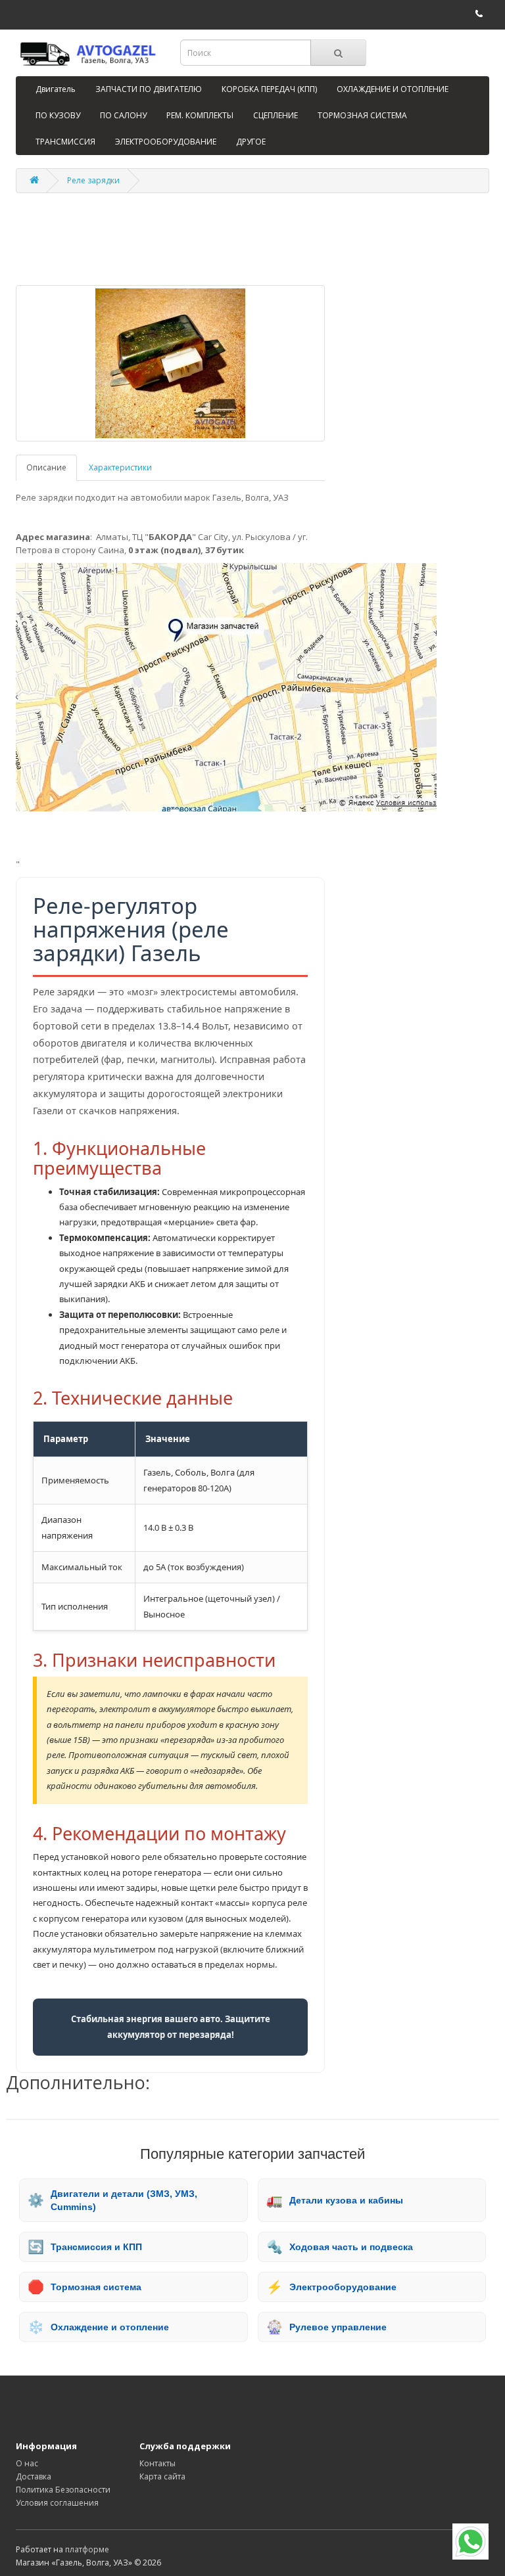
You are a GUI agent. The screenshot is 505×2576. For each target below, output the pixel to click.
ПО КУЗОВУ (58, 115)
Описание (46, 467)
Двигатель (56, 89)
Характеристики (120, 467)
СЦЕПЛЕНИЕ (276, 115)
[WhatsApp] (470, 2542)
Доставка (34, 2476)
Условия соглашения (57, 2503)
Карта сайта (162, 2476)
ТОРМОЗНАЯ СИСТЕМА (362, 115)
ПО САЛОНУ (123, 115)
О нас (27, 2463)
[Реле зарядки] (170, 363)
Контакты (157, 2463)
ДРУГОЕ (251, 142)
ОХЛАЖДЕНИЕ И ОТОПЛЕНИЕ (393, 89)
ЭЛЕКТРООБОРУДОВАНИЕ (166, 142)
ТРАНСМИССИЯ (65, 142)
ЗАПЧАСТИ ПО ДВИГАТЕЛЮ (149, 89)
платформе (87, 2549)
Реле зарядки (93, 180)
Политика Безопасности (63, 2490)
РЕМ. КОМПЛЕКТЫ (200, 115)
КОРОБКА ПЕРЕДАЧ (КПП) (269, 89)
